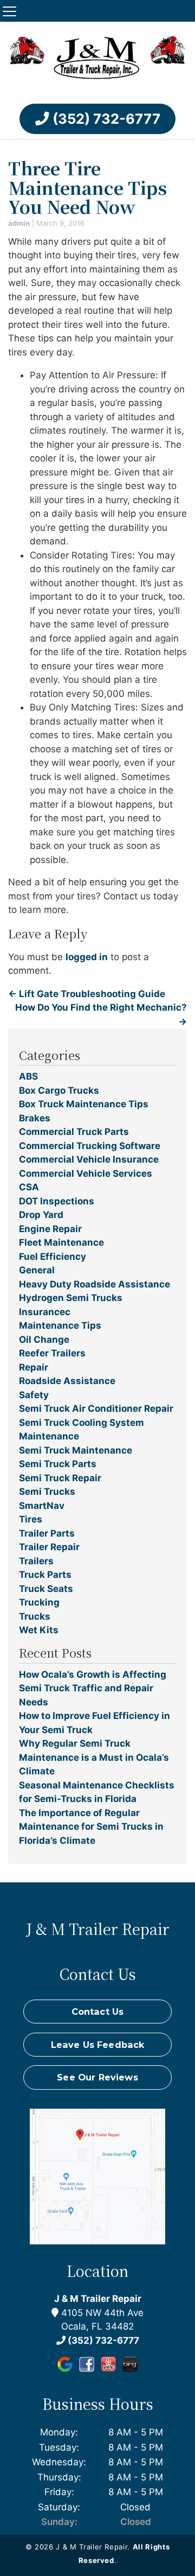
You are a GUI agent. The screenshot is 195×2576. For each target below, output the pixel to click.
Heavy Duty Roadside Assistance (95, 1284)
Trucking (39, 1602)
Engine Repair (50, 1229)
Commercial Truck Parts (74, 1132)
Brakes (35, 1118)
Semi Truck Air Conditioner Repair (96, 1408)
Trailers (36, 1561)
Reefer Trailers (52, 1353)
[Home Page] (97, 60)
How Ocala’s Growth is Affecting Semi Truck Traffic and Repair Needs (93, 1688)
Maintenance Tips (60, 1325)
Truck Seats (46, 1589)
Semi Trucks (47, 1492)
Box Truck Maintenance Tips (84, 1104)
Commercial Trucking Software (90, 1146)
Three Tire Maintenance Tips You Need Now (87, 187)
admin (19, 223)
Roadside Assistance (67, 1381)
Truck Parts (45, 1575)
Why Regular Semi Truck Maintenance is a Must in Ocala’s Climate (94, 1757)
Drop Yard (41, 1215)
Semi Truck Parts (58, 1464)
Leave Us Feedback (98, 2045)
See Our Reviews (97, 2077)
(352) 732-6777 (105, 119)
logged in (87, 957)
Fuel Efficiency (53, 1257)
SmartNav (42, 1506)
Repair (34, 1367)
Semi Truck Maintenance (76, 1450)
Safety (34, 1395)
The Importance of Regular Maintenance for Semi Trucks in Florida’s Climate (91, 1827)
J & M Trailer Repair (98, 2299)
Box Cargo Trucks (59, 1090)
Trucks (35, 1616)
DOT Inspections (57, 1201)
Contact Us (98, 2012)
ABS (28, 1076)
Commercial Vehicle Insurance (89, 1159)
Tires (31, 1519)
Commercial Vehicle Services (86, 1173)
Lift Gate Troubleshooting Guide (87, 994)
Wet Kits (39, 1630)
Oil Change (44, 1340)
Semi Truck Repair (60, 1478)
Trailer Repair (49, 1547)
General (37, 1270)
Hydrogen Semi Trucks (71, 1298)
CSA (29, 1187)
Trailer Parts (47, 1533)
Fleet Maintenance (61, 1242)
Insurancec (45, 1312)
